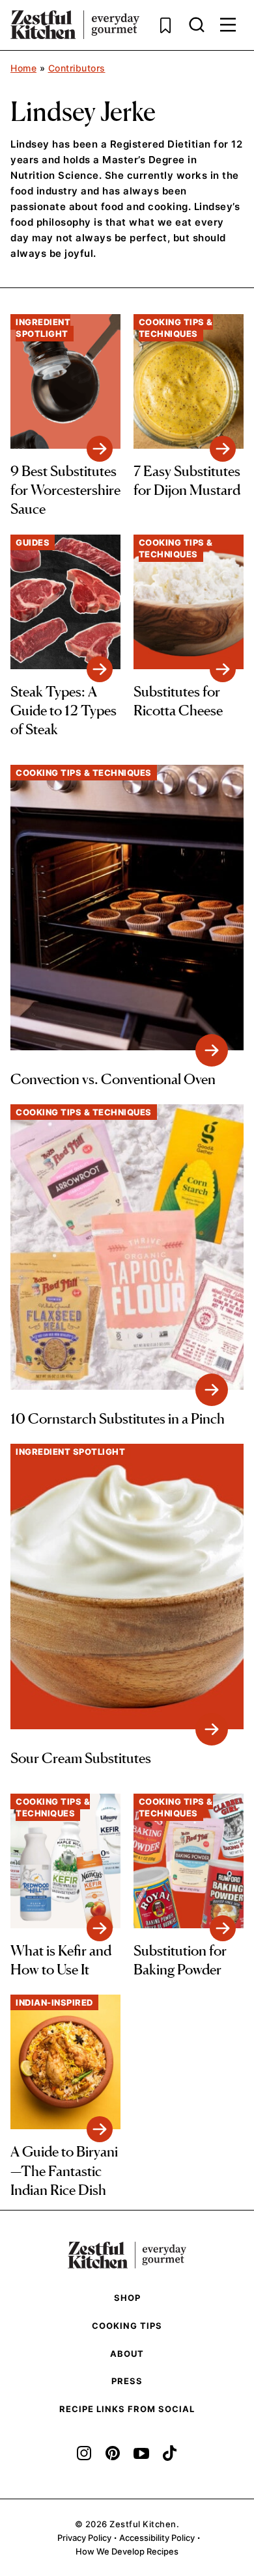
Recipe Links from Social (127, 2409)
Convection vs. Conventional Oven (113, 1079)
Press (127, 2381)
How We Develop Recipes (127, 2551)
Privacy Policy (84, 2538)
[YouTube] (141, 2453)
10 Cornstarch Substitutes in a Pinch (118, 1418)
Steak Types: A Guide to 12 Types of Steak (63, 710)
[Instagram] (84, 2453)
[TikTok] (170, 2453)
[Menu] (228, 25)
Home (23, 68)
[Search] (197, 25)
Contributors (77, 68)
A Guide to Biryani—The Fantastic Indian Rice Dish (64, 2171)
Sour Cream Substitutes (81, 1758)
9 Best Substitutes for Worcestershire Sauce (65, 490)
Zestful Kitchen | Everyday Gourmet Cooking (75, 25)
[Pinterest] (113, 2453)
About (127, 2354)
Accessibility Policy (157, 2538)
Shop (127, 2298)
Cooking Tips (127, 2326)
